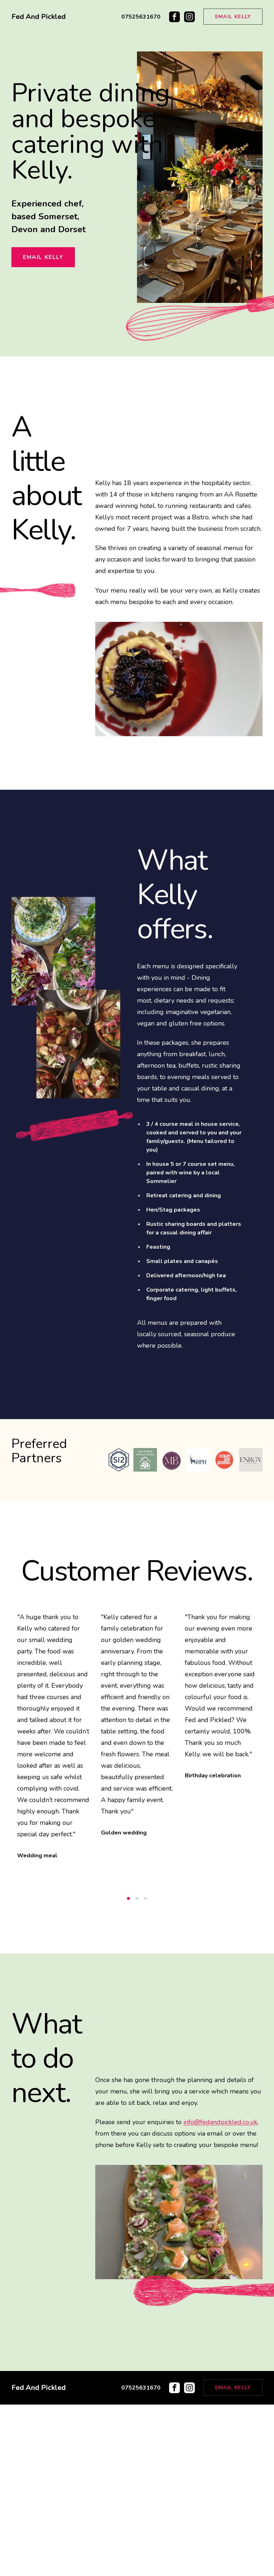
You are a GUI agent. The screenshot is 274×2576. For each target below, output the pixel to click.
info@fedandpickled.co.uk (220, 2293)
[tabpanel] (53, 1707)
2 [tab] (137, 2070)
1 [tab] (128, 2070)
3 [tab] (146, 2070)
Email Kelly (233, 17)
